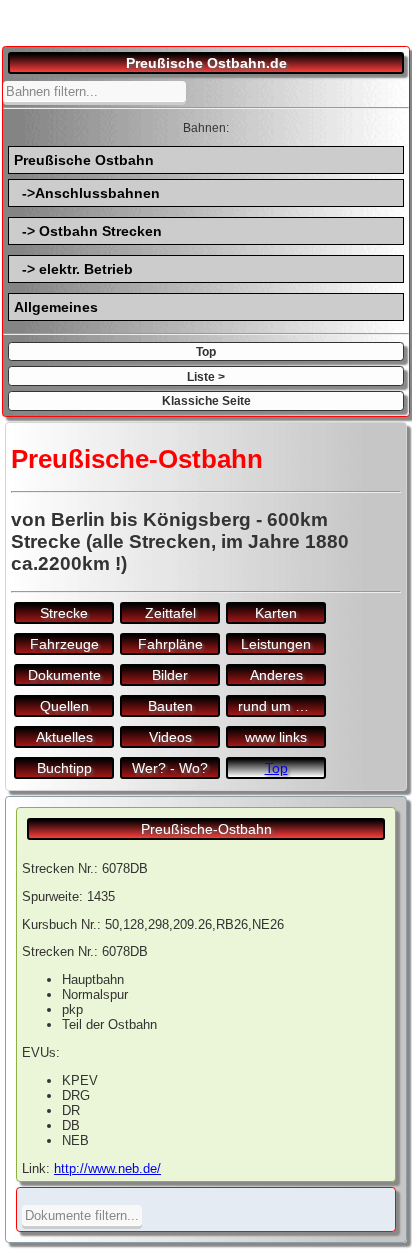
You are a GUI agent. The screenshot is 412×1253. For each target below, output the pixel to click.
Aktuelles (64, 737)
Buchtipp (64, 768)
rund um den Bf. (282, 706)
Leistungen (276, 644)
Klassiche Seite (206, 400)
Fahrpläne (170, 644)
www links (276, 737)
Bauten (170, 706)
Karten (276, 613)
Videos (170, 737)
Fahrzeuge (64, 644)
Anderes (276, 675)
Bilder (170, 675)
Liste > (206, 376)
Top (206, 351)
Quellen (64, 706)
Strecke (64, 613)
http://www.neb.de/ (107, 1168)
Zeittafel (170, 613)
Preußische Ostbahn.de (206, 63)
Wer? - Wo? (170, 768)
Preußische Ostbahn (84, 160)
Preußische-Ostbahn (206, 829)
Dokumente (64, 675)
